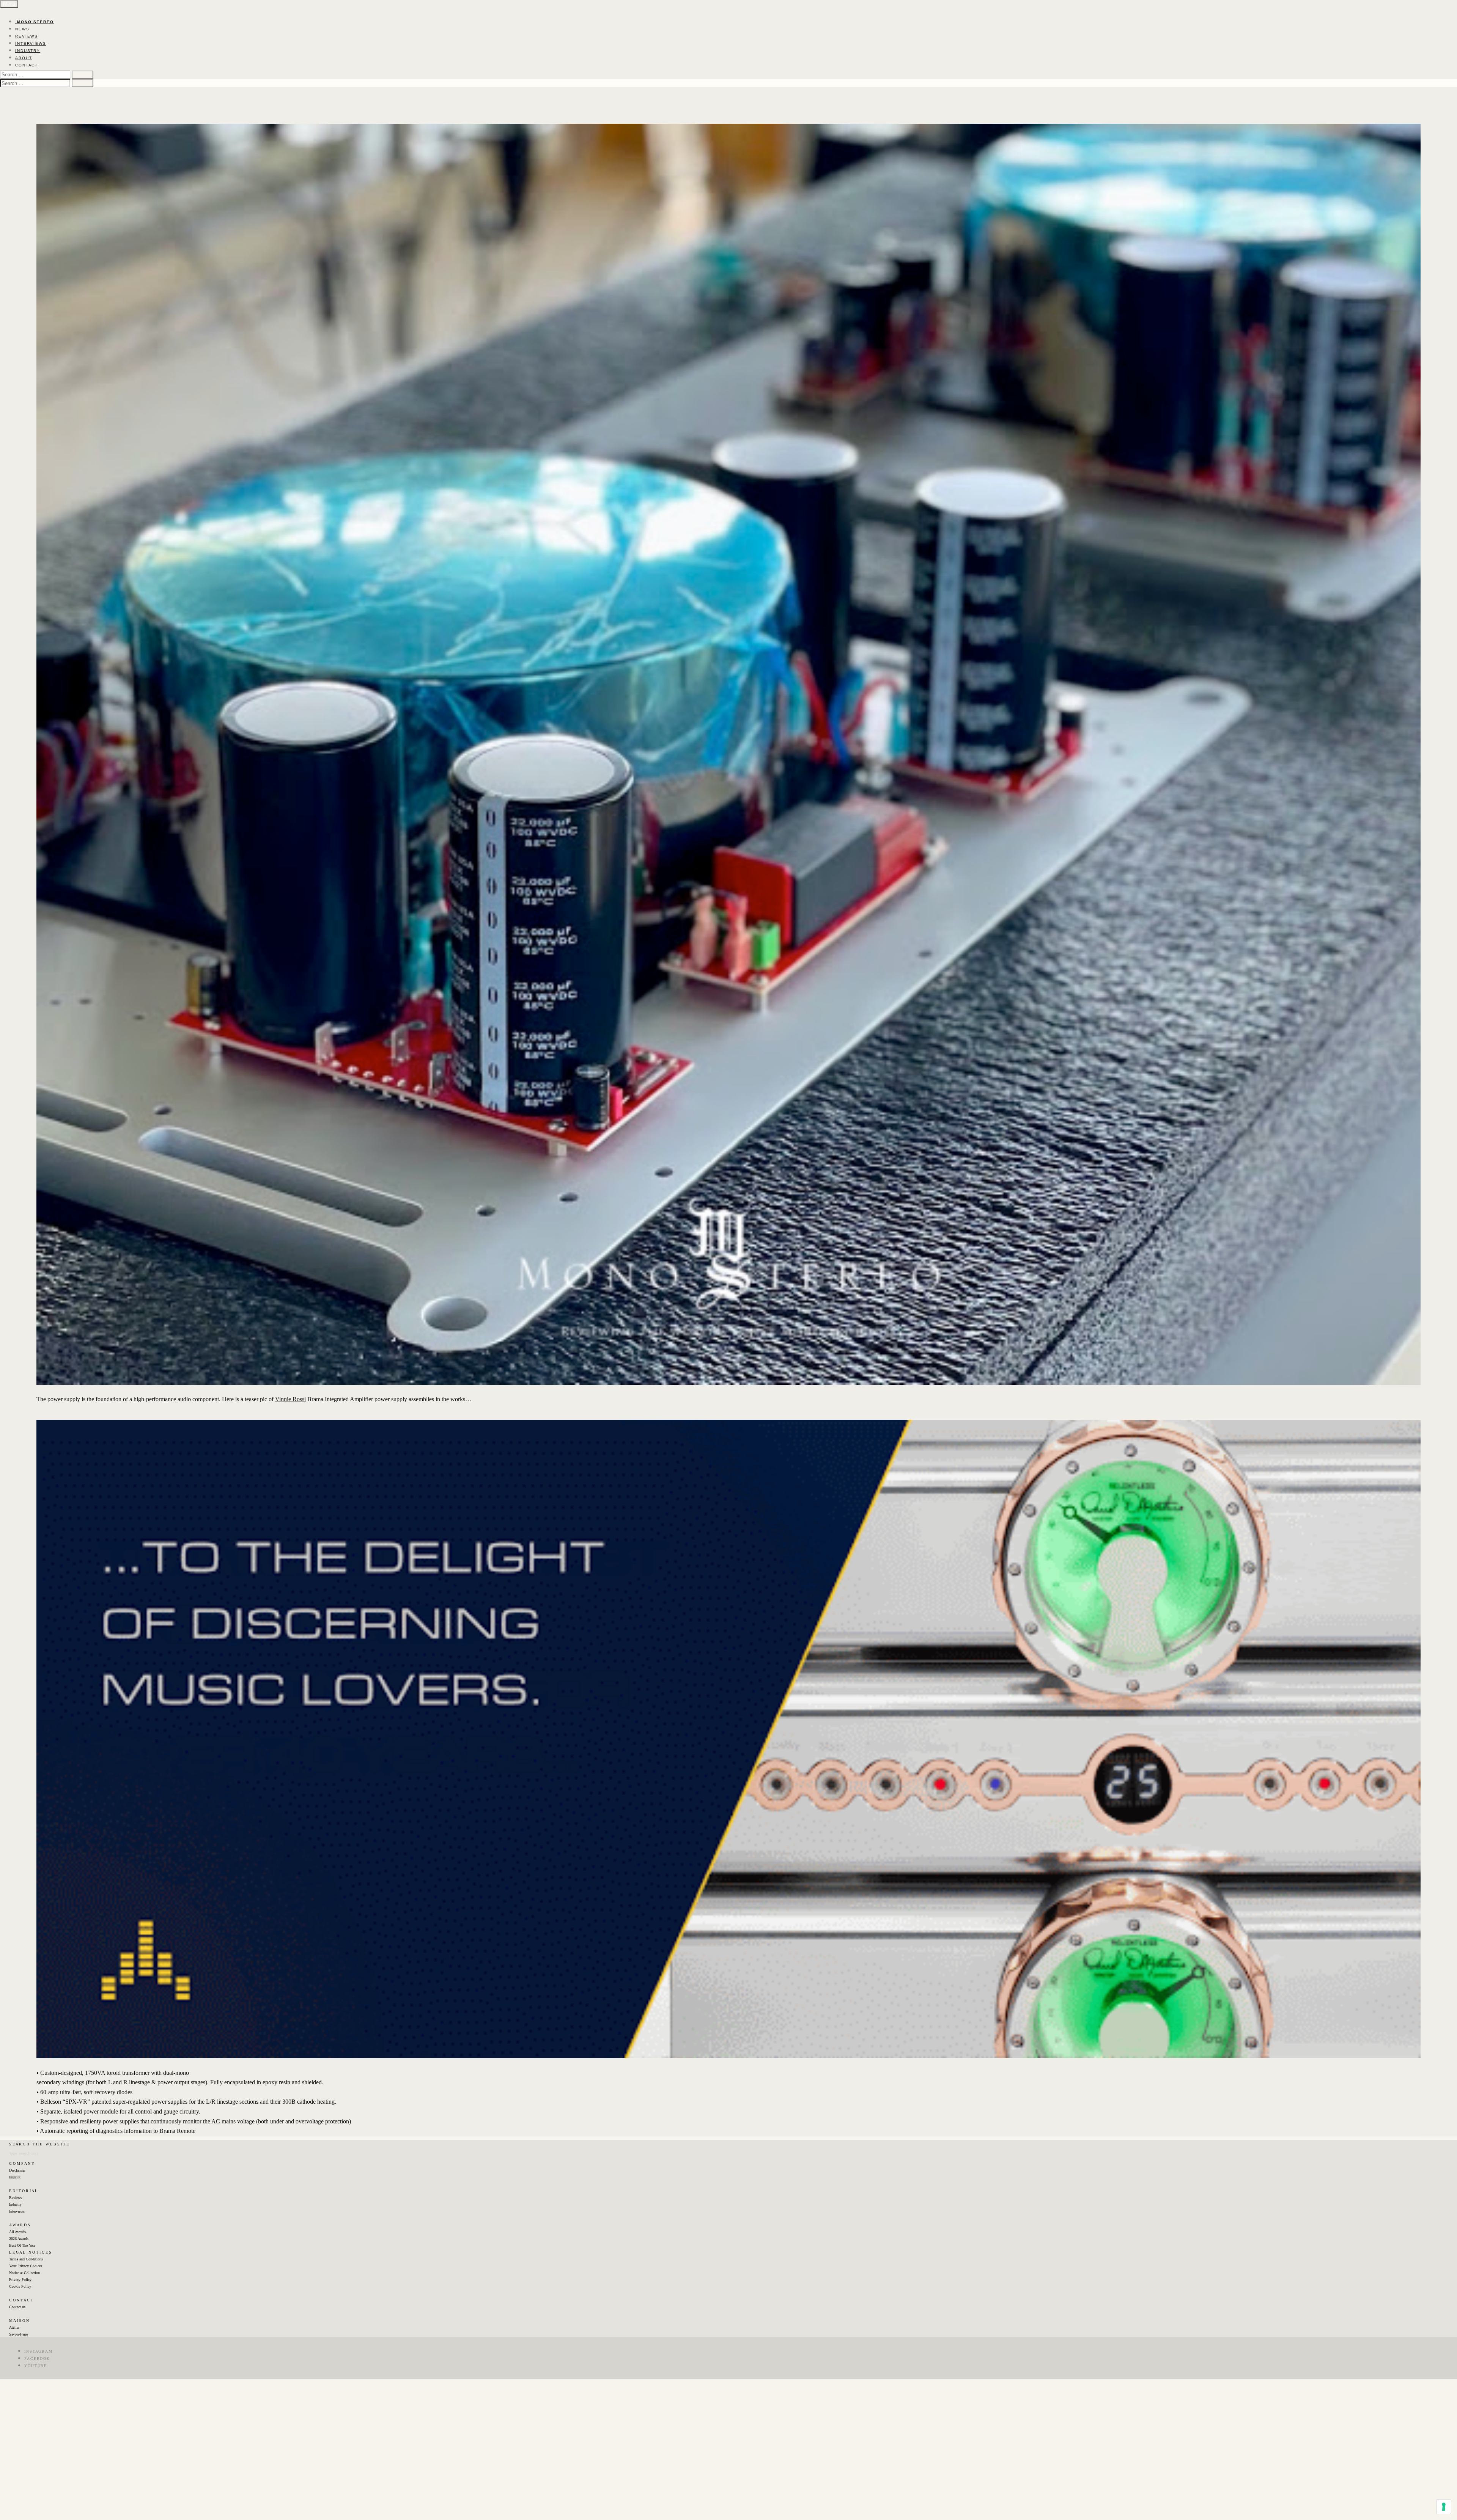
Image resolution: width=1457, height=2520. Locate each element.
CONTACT (27, 65)
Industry (15, 2204)
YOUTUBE (36, 2366)
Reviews (16, 2198)
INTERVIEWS (31, 43)
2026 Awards (19, 2239)
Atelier (14, 2327)
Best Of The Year (22, 2245)
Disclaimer (17, 2170)
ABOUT (24, 58)
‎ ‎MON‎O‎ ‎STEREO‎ (35, 22)
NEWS (22, 29)
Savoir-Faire (18, 2334)
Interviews (17, 2211)
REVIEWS (27, 36)
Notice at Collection (24, 2273)
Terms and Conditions (26, 2259)
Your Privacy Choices (26, 2266)
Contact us (17, 2307)
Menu (9, 4)
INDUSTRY (28, 51)
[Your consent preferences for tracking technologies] (1444, 2507)
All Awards (17, 2232)
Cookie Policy (20, 2286)
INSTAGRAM (39, 2351)
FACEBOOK (37, 2359)
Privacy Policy (20, 2280)
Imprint (15, 2177)
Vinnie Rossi (290, 1399)
